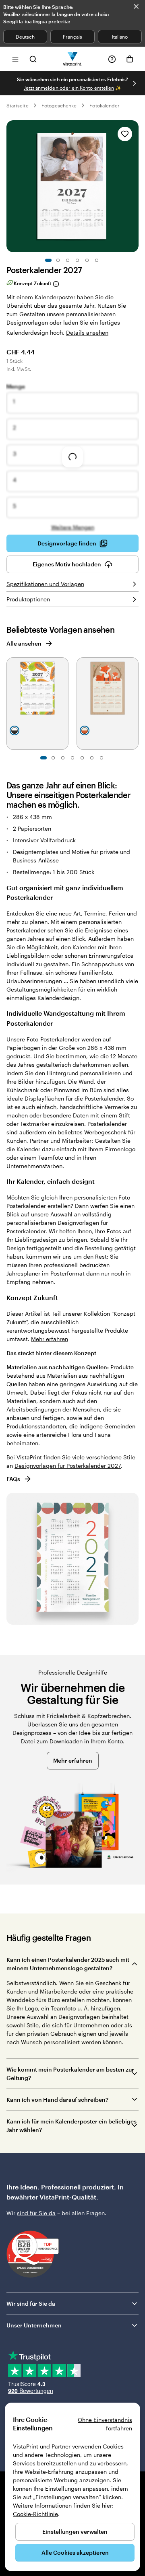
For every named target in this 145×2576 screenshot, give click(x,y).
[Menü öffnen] (15, 59)
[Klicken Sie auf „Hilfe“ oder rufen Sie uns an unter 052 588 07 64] (112, 59)
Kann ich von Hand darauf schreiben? (57, 2100)
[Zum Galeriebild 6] (97, 260)
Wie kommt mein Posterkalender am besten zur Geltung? (70, 2074)
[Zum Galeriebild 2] (58, 260)
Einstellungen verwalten (75, 2532)
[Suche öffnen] (33, 59)
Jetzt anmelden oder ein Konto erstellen (69, 88)
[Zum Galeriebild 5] (87, 260)
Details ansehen (87, 332)
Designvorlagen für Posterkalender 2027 (68, 1466)
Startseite (18, 105)
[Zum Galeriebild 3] (68, 260)
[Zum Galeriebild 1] (48, 260)
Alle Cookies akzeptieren (75, 2552)
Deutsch (25, 37)
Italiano (120, 37)
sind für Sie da (36, 2213)
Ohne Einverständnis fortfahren (105, 2424)
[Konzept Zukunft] (56, 284)
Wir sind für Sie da (31, 2303)
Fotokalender (105, 105)
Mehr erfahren (50, 1339)
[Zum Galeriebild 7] (101, 758)
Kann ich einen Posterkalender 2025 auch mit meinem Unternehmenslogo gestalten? (68, 1964)
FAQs (13, 1479)
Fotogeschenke (59, 105)
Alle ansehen (24, 643)
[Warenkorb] (130, 59)
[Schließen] (136, 6)
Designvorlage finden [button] (67, 543)
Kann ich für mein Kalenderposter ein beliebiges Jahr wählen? (71, 2125)
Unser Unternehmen (34, 2325)
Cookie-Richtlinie (35, 2514)
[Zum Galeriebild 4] (77, 260)
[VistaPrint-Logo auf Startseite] (73, 59)
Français (72, 37)
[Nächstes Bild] (135, 83)
